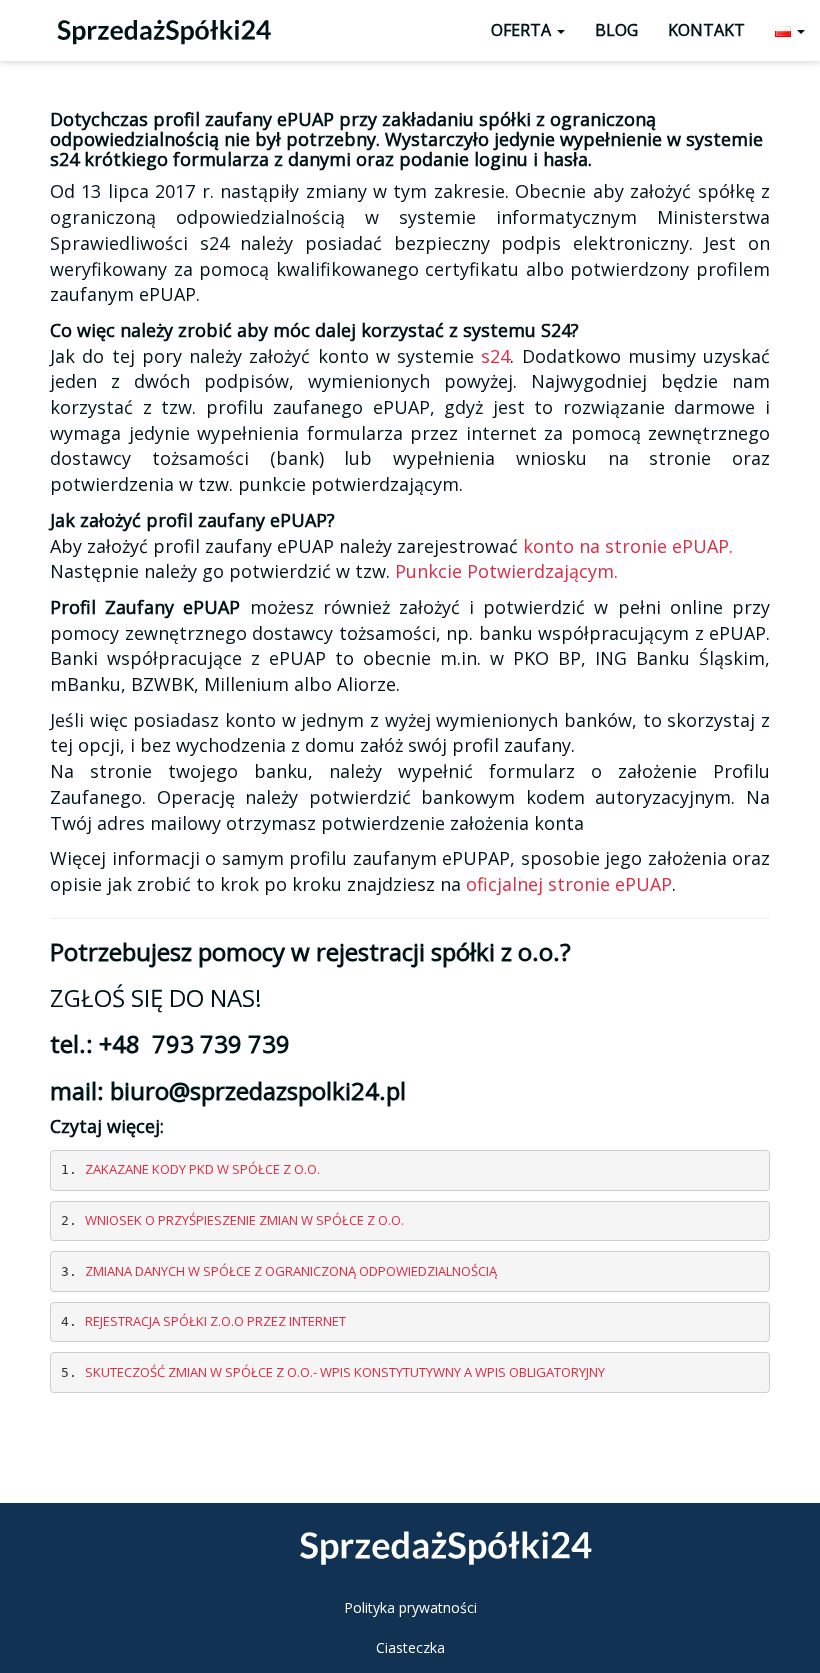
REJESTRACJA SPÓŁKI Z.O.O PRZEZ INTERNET (215, 1321)
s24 (495, 356)
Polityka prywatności (410, 1607)
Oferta (523, 30)
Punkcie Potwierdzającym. (506, 571)
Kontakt (706, 30)
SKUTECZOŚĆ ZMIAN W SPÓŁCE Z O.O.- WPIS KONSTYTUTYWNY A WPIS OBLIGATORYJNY (345, 1372)
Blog (616, 30)
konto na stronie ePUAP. (628, 546)
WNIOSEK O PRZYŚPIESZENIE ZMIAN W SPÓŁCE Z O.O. (244, 1220)
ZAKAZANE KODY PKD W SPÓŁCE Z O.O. (202, 1169)
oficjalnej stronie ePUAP (569, 884)
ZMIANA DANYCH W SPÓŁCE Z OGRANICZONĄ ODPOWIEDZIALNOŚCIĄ (291, 1271)
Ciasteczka (410, 1647)
